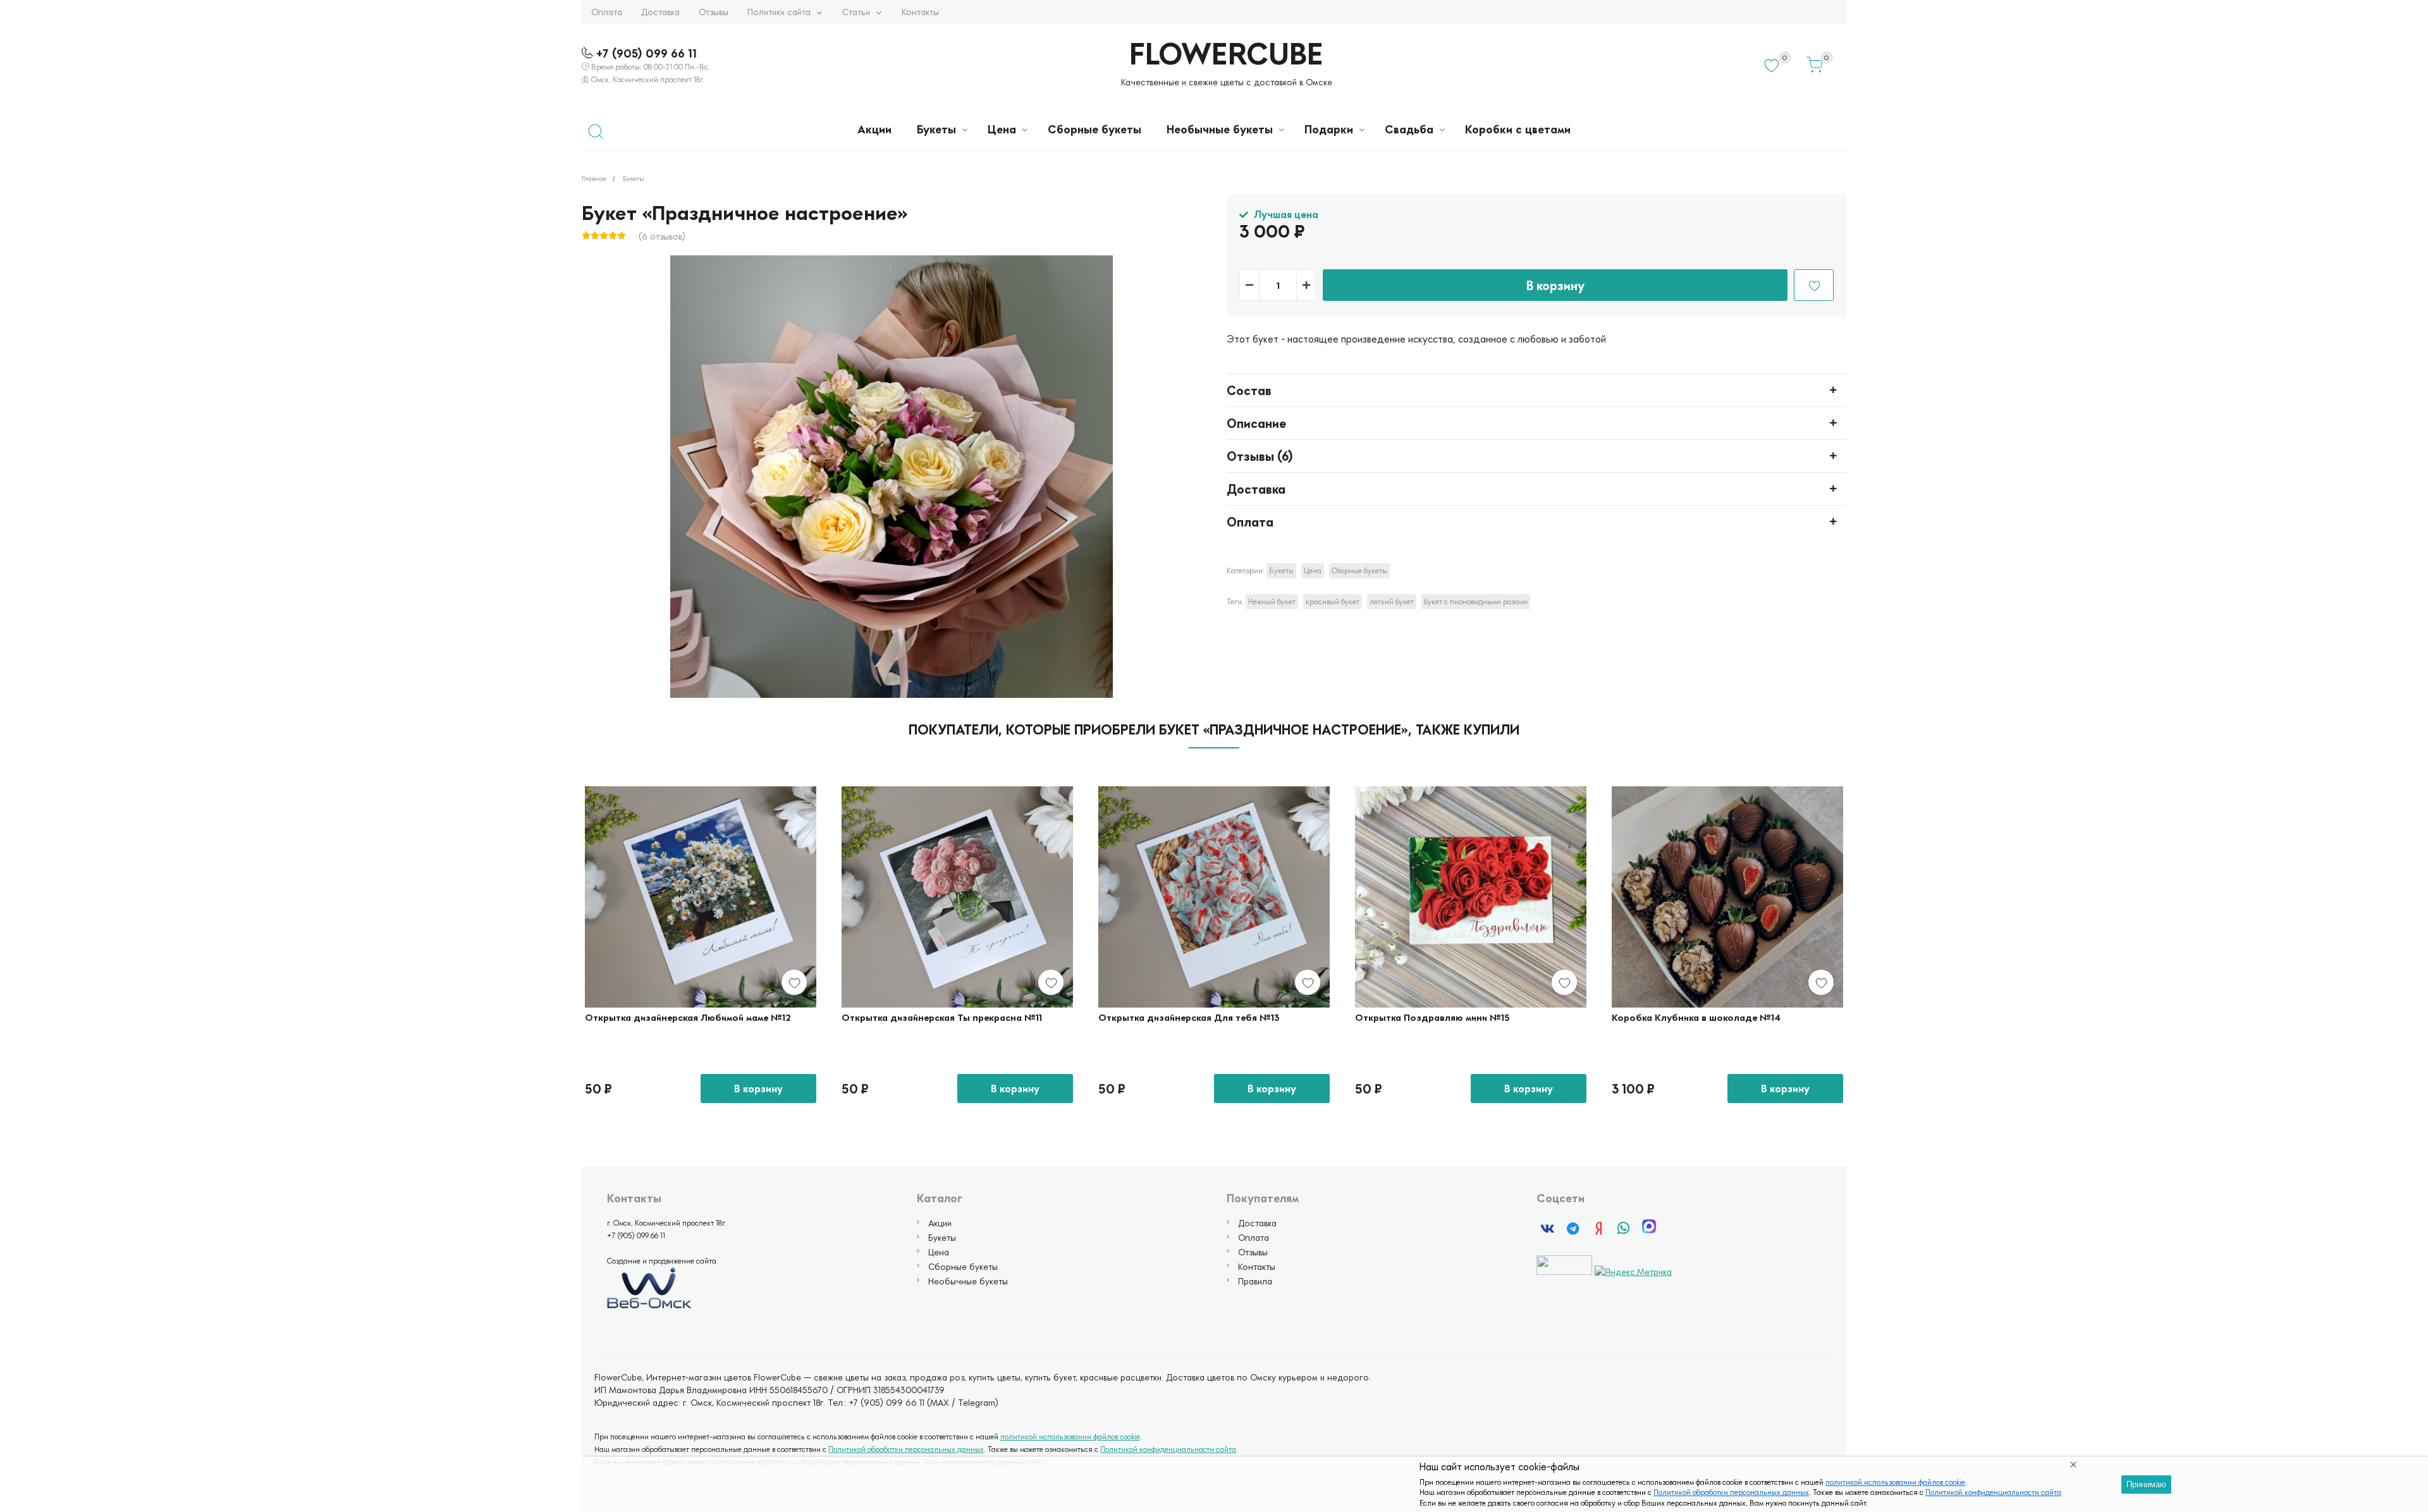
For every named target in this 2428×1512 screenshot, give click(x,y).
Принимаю (2146, 1485)
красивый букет (1333, 601)
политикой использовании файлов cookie (1895, 1482)
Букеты (936, 129)
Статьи (856, 12)
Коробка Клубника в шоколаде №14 (1696, 1017)
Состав (1249, 390)
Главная (594, 178)
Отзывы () (1260, 456)
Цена (1002, 129)
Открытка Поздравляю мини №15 (1432, 1017)
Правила (1255, 1281)
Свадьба (1409, 129)
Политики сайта (779, 12)
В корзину (1555, 285)
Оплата (607, 12)
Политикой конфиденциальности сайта (1993, 1492)
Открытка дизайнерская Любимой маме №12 (688, 1017)
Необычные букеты (1220, 129)
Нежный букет (1272, 601)
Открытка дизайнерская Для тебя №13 (1189, 1017)
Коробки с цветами (1518, 129)
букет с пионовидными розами (1476, 601)
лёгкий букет (1392, 601)
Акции (874, 129)
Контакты (920, 12)
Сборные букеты (1094, 129)
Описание (1256, 423)
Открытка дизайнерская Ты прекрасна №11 (942, 1017)
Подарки (1329, 129)
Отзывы (714, 12)
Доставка (660, 12)
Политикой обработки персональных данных (1731, 1492)
